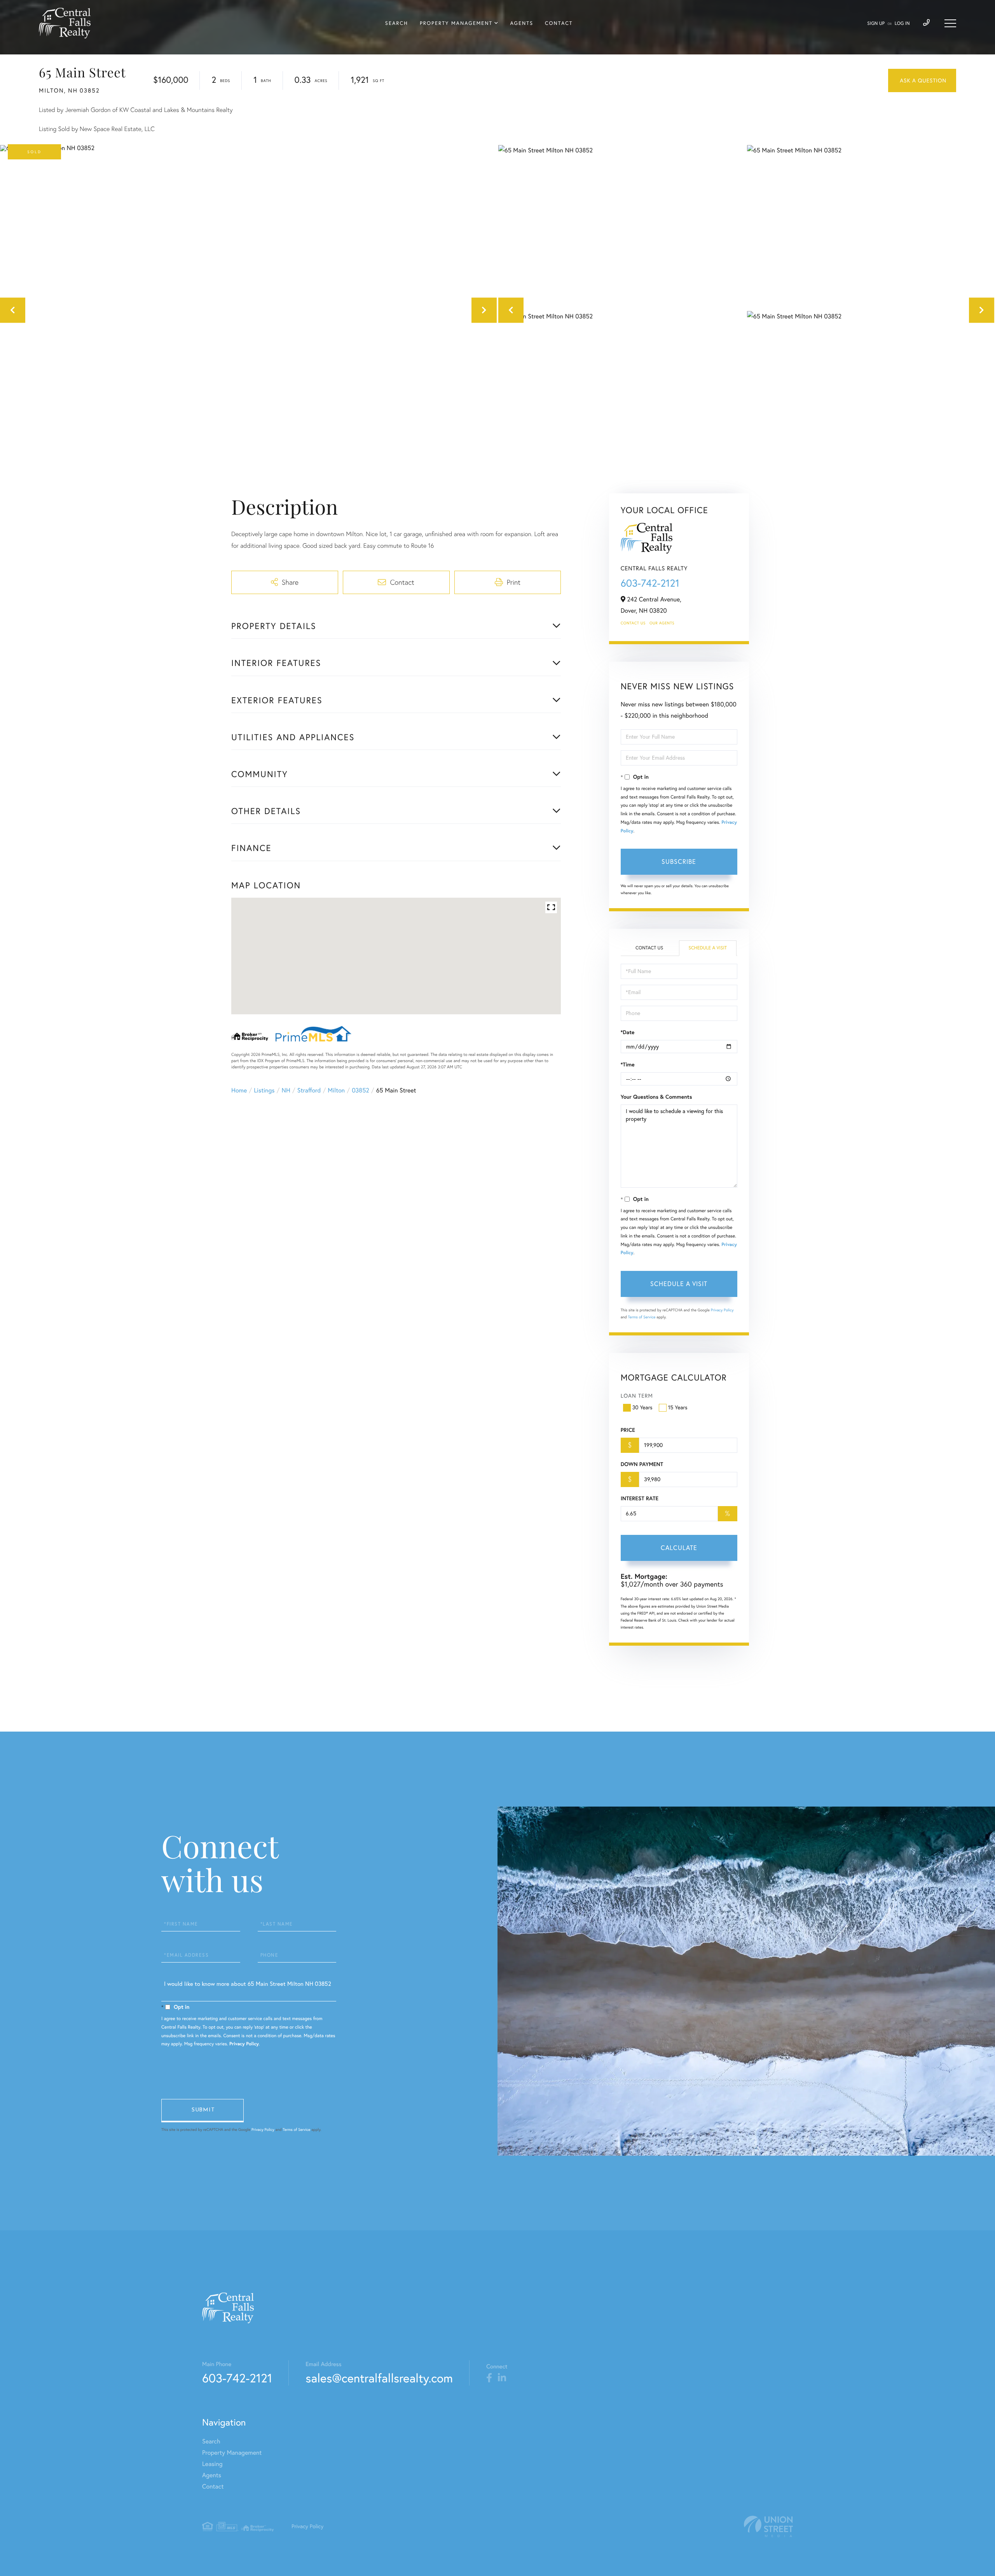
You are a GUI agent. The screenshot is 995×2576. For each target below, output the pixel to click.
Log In (902, 24)
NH (286, 1091)
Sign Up (876, 24)
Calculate (679, 1548)
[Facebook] (489, 2378)
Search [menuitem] (397, 23)
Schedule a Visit (708, 948)
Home (239, 1091)
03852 (360, 1091)
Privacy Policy (722, 1310)
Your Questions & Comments (656, 1097)
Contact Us (633, 623)
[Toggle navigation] (950, 23)
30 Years (642, 1407)
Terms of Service (642, 1317)
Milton (336, 1091)
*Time (628, 1064)
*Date (628, 1032)
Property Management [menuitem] (456, 23)
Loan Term (637, 1396)
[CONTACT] (922, 80)
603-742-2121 (650, 583)
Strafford (309, 1091)
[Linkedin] (502, 2378)
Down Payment (642, 1464)
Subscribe (679, 862)
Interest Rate (640, 1498)
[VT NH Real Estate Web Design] (768, 2526)
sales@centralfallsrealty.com (379, 2378)
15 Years (678, 1407)
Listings (264, 1091)
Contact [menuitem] (559, 23)
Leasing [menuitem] (212, 2464)
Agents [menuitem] (522, 23)
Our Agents (662, 623)
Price (628, 1430)
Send (202, 2111)
